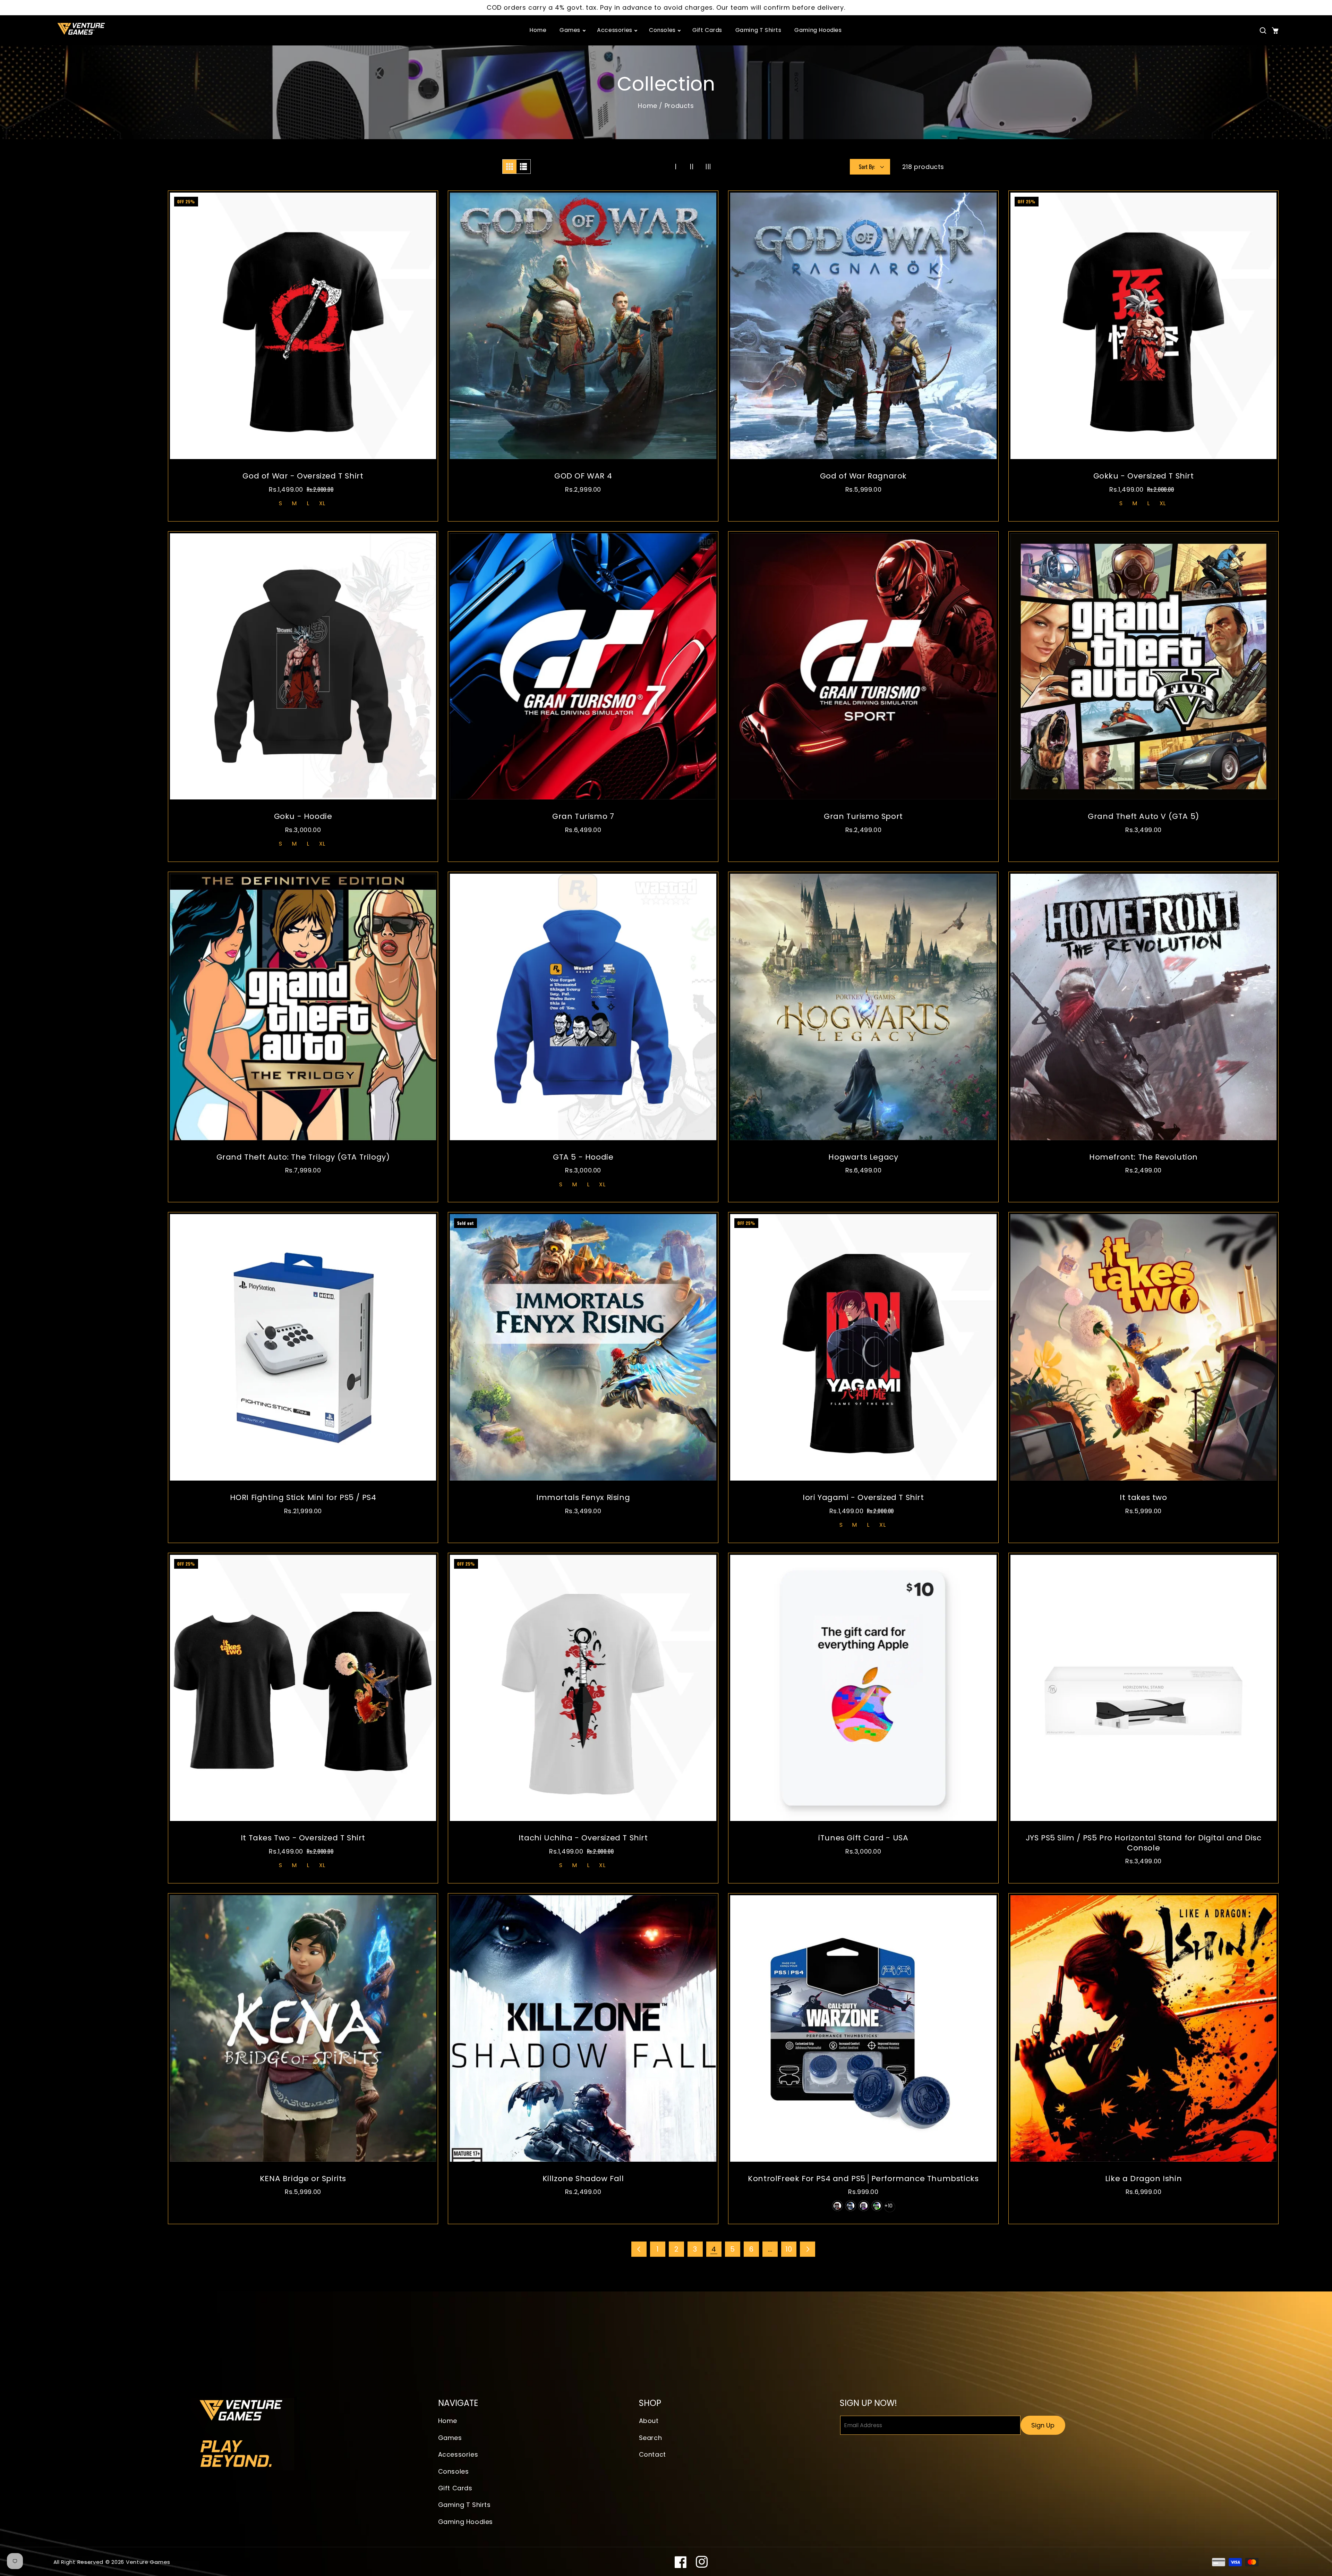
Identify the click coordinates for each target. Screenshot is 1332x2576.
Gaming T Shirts (464, 2505)
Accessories (458, 2454)
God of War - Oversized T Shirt (303, 476)
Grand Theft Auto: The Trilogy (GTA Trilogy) (303, 1157)
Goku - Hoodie (303, 817)
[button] (1263, 31)
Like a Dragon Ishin (1143, 2179)
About (649, 2421)
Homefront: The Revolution (1143, 1157)
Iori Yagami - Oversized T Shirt (863, 1498)
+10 (889, 2206)
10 (789, 2249)
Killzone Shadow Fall (583, 2179)
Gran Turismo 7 (583, 817)
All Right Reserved (79, 2562)
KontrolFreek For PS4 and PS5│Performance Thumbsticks (863, 2179)
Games (450, 2438)
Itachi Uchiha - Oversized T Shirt (583, 1838)
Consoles (454, 2471)
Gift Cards (455, 2488)
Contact (652, 2454)
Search (651, 2438)
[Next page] (808, 2249)
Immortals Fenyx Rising (583, 1498)
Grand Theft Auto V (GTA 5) (1143, 817)
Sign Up (1043, 2425)
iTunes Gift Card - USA (863, 1838)
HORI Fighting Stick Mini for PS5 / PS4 (303, 1498)
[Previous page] (639, 2249)
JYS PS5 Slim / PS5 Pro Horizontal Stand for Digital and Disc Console (1144, 1843)
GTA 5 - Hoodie (583, 1157)
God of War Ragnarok (863, 476)
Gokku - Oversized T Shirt (1144, 476)
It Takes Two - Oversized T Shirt (303, 1838)
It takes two (1143, 1498)
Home (647, 106)
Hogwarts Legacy (863, 1157)
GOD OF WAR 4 (583, 476)
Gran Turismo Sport (863, 817)
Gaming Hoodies (466, 2522)
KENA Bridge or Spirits (303, 2179)
